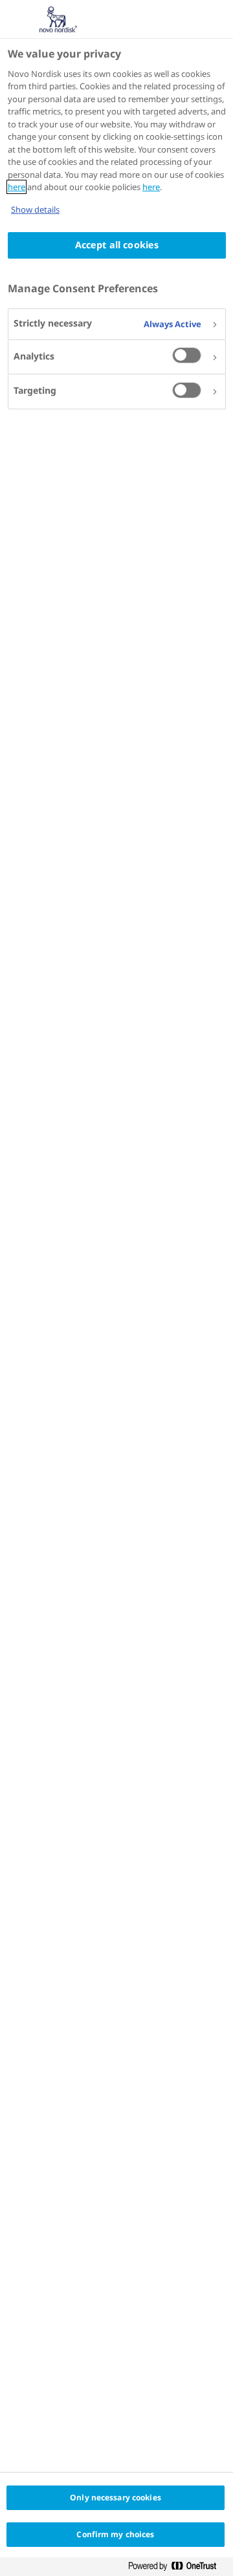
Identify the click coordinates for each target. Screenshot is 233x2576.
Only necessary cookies (116, 2497)
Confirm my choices (115, 2534)
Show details (35, 209)
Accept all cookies (117, 245)
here (17, 187)
